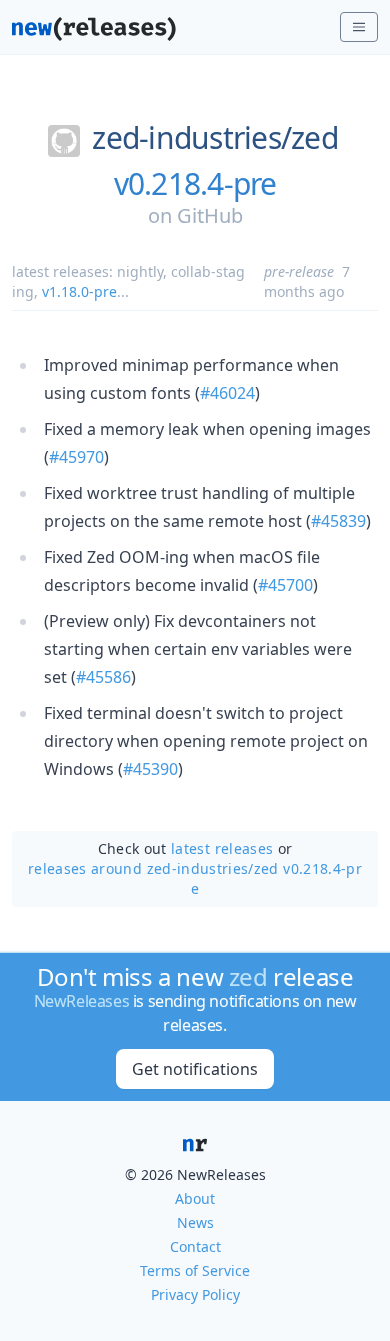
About (195, 1198)
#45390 (150, 769)
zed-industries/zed (215, 138)
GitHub (210, 215)
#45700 (285, 585)
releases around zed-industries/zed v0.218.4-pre (195, 878)
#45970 (76, 457)
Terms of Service (195, 1270)
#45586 (103, 677)
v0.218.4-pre (195, 184)
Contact (195, 1246)
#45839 (338, 521)
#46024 (227, 393)
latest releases (222, 848)
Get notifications (195, 1069)
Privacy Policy (195, 1294)
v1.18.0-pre (79, 291)
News (195, 1222)
